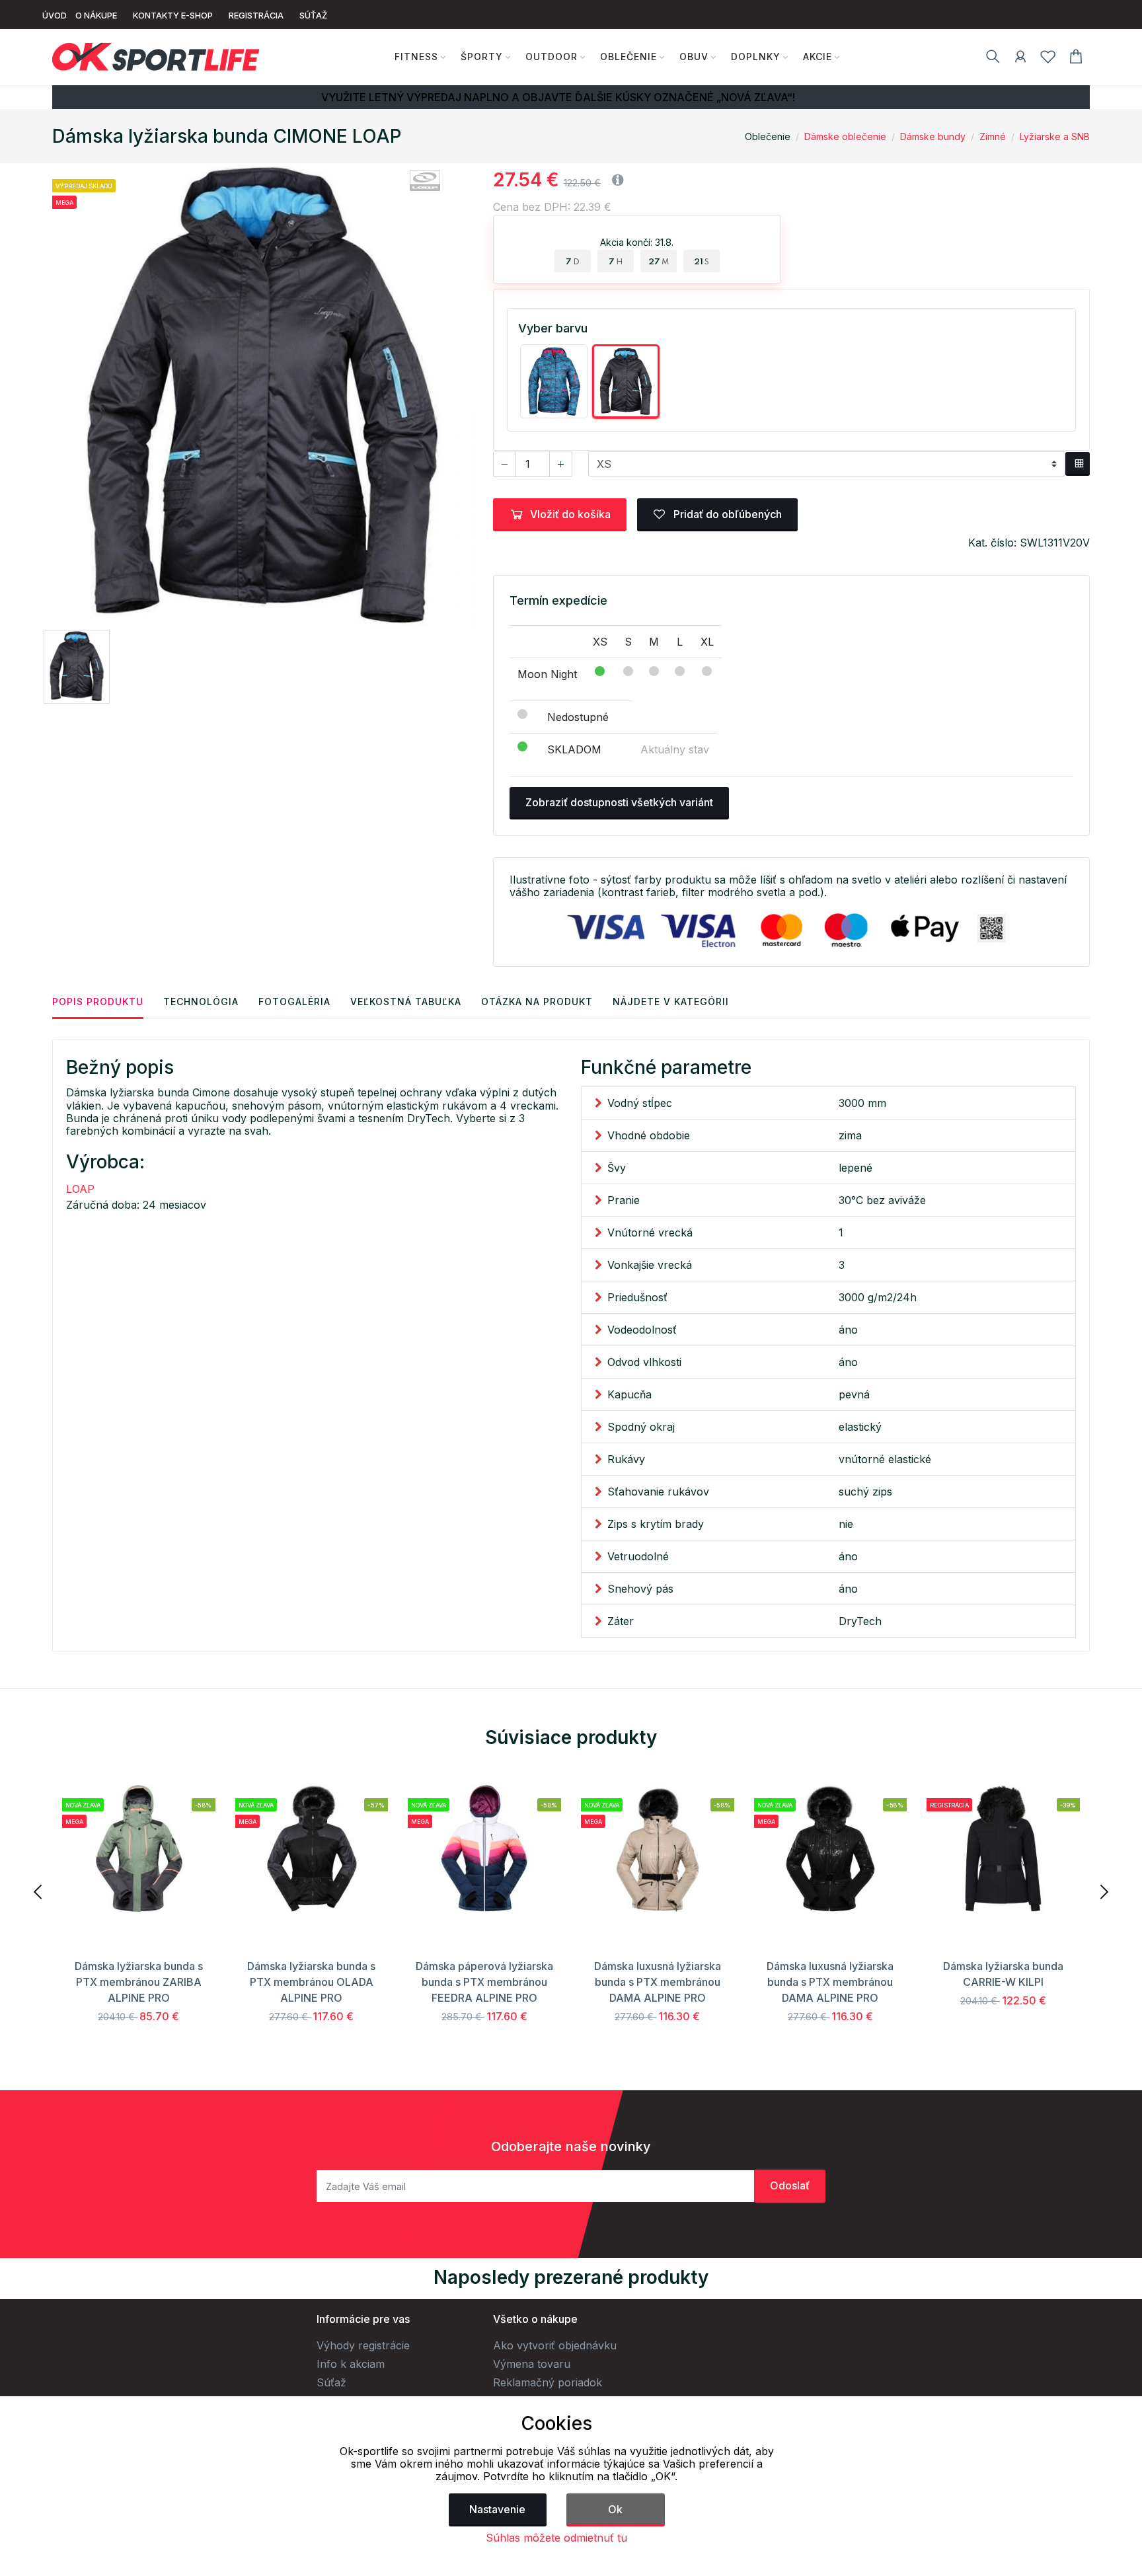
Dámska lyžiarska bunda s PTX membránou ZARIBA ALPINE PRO (139, 1982)
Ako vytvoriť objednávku (555, 2345)
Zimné (993, 136)
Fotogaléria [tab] (294, 1002)
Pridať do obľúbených (726, 514)
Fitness (416, 57)
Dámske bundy (933, 136)
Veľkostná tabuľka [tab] (406, 1002)
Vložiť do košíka (570, 514)
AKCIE (818, 57)
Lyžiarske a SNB (1055, 136)
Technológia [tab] (201, 1002)
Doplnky (756, 57)
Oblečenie (628, 57)
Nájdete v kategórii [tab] (671, 1002)
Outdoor (552, 57)
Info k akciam (351, 2364)
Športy (482, 57)
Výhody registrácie (363, 2345)
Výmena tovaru (532, 2364)
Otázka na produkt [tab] (537, 1002)
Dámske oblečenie (845, 136)
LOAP (80, 1189)
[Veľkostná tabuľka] (1078, 464)
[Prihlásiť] (1020, 59)
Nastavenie (497, 2509)
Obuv (694, 57)
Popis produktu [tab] (98, 1002)
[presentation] (39, 1891)
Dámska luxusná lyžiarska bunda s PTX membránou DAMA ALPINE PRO (658, 1982)
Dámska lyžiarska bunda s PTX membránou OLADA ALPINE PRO (311, 1982)
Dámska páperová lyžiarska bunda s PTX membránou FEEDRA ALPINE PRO (484, 1982)
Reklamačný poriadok (548, 2382)
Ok (615, 2509)
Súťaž (331, 2382)
